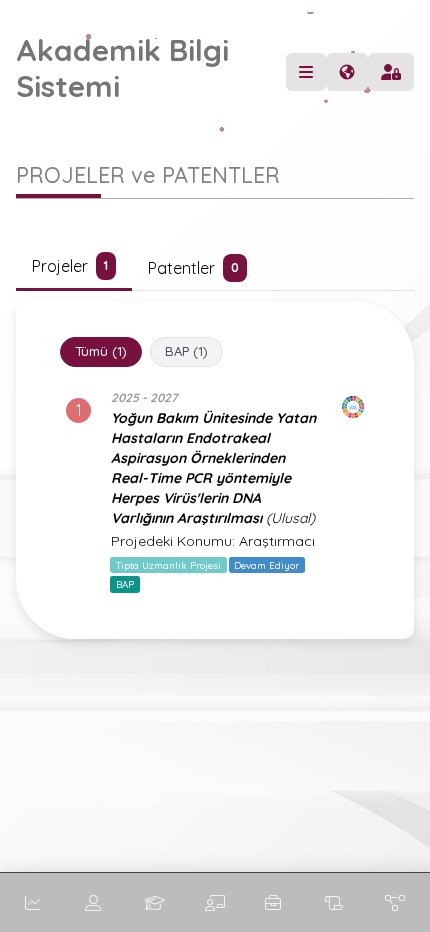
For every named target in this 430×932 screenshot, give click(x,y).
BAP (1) (186, 351)
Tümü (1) (101, 351)
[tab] (74, 267)
